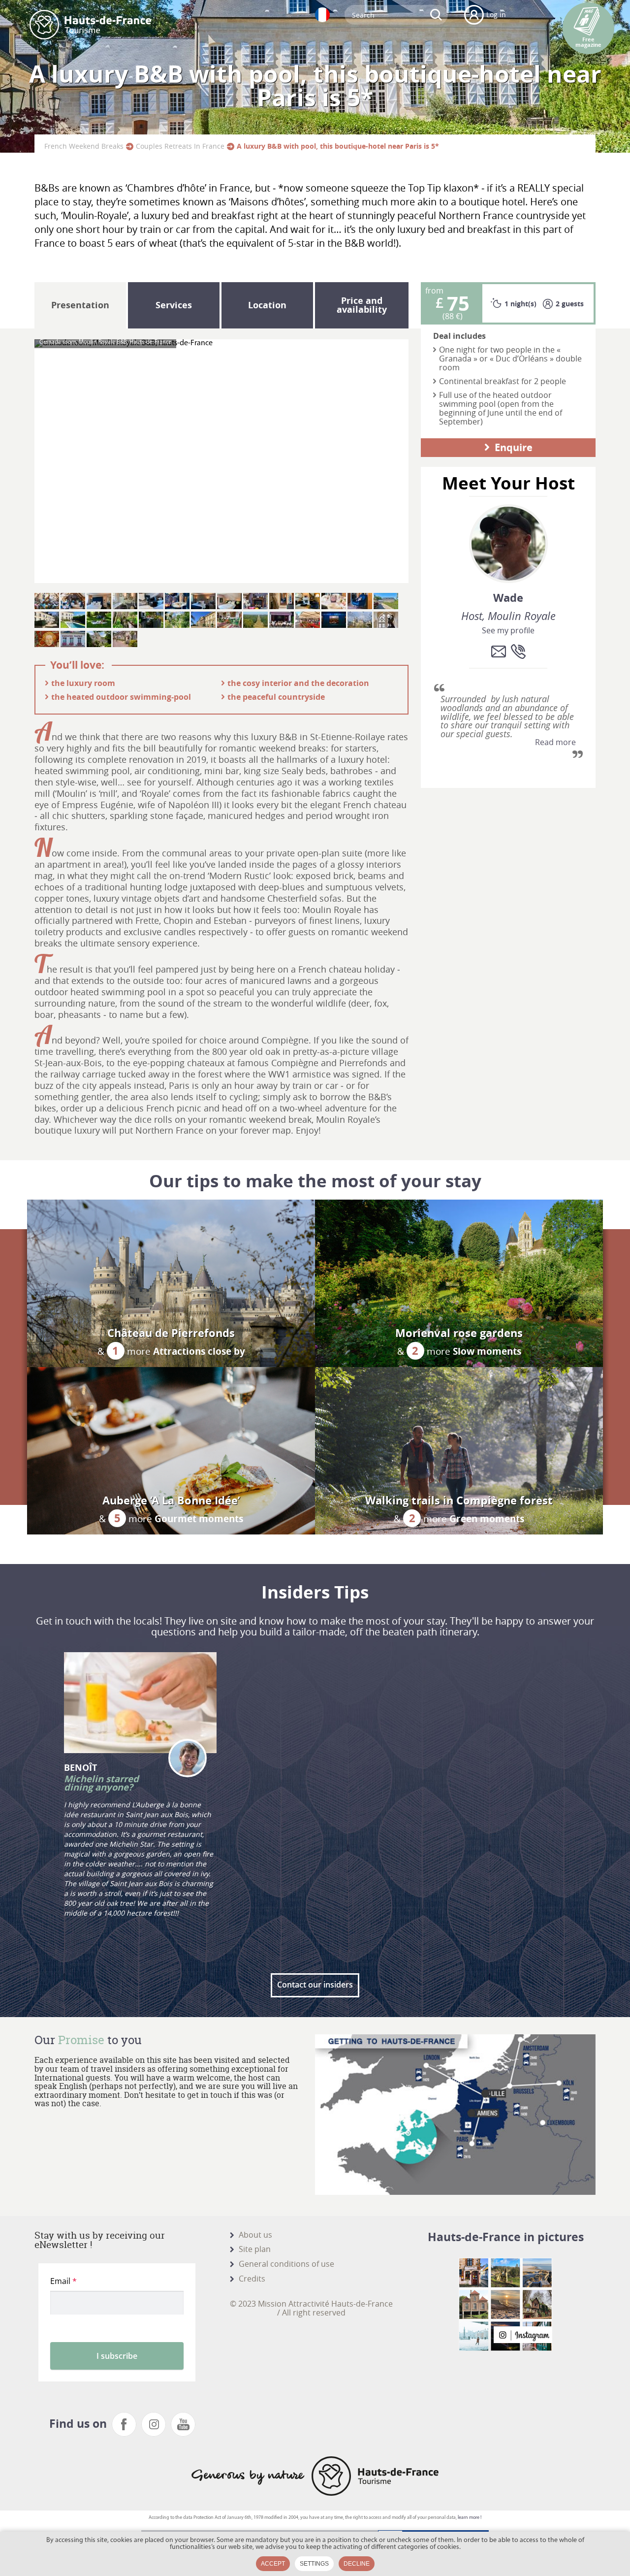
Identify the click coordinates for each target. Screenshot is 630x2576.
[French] (322, 15)
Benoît (80, 1768)
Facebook (124, 2424)
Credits (252, 2279)
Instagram (154, 2424)
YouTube (183, 2424)
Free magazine (588, 42)
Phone (518, 652)
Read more (555, 743)
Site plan (255, 2249)
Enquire (514, 447)
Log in (496, 15)
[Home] (90, 25)
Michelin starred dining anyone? (101, 1783)
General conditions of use (286, 2264)
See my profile (508, 631)
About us (255, 2235)
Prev (44, 461)
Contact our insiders (315, 1985)
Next (399, 461)
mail (499, 652)
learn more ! (470, 2518)
